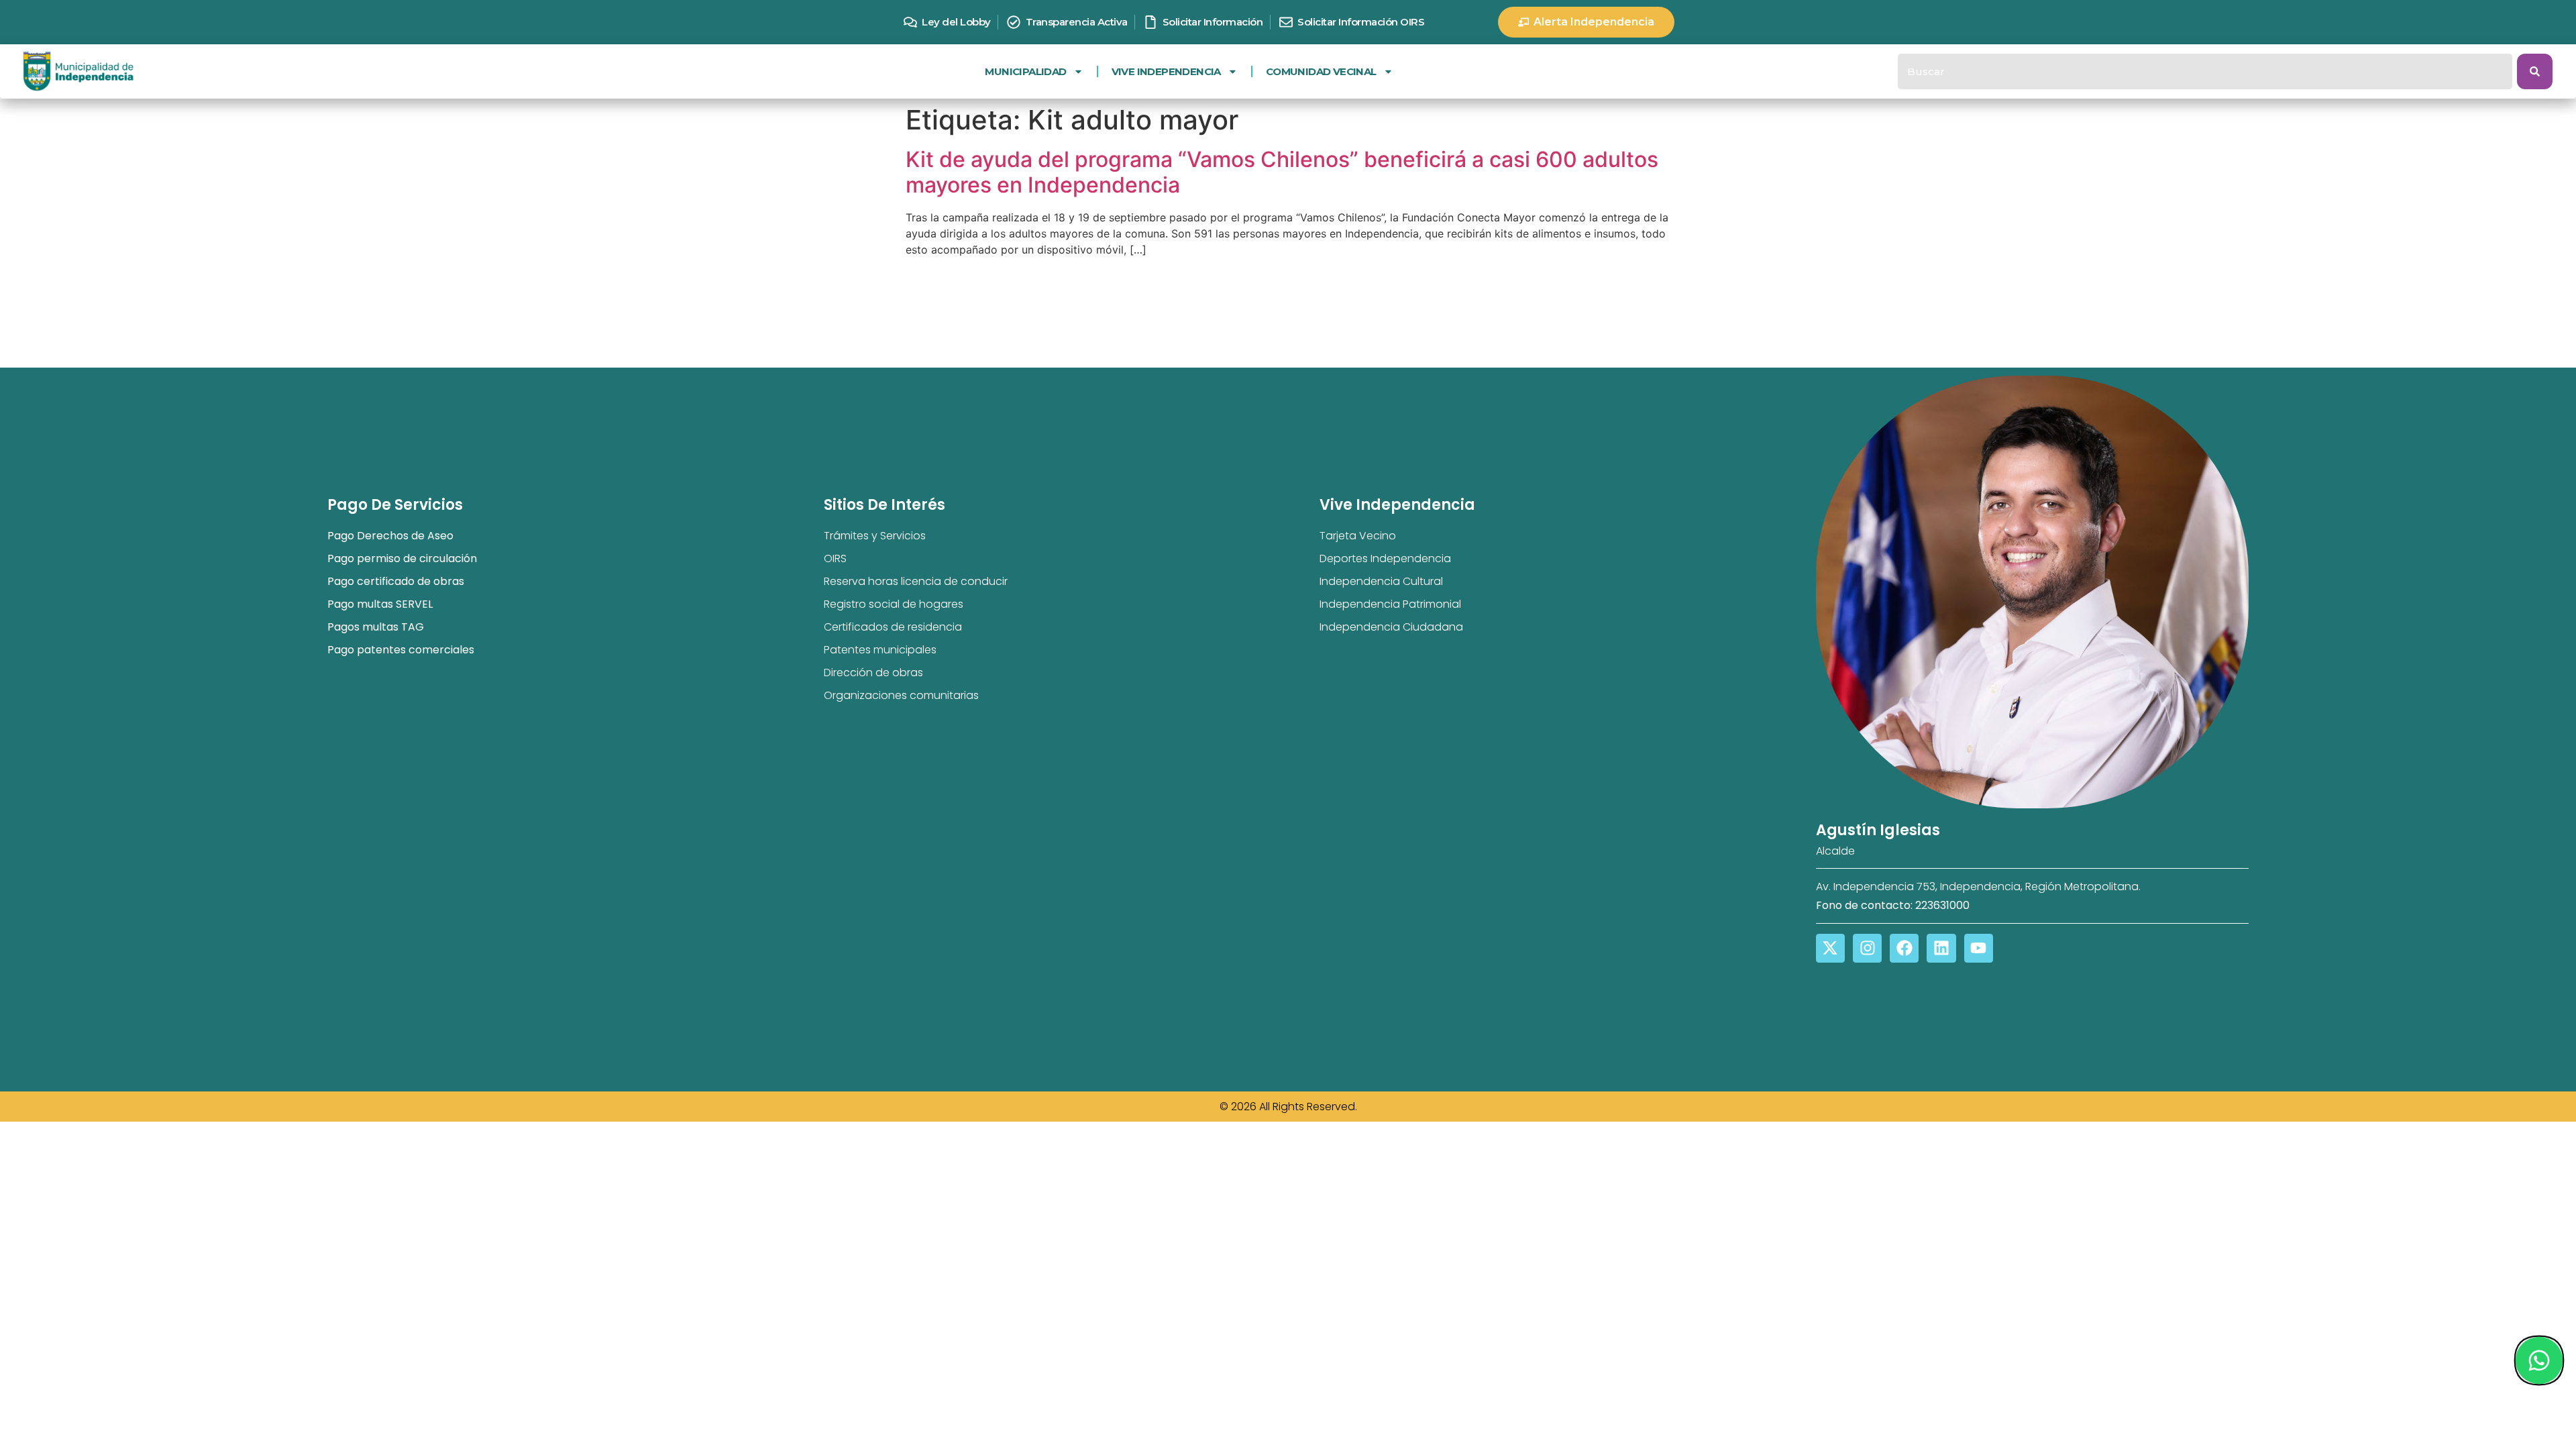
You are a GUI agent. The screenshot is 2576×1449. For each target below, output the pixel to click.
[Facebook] (1904, 948)
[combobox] (2205, 71)
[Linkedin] (1941, 948)
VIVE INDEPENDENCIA (1166, 71)
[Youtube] (1979, 948)
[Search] (2535, 71)
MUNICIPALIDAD (1025, 71)
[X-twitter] (1830, 948)
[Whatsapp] (2538, 1360)
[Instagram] (1867, 948)
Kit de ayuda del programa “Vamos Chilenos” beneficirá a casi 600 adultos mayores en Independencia (1282, 172)
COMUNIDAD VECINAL (1321, 71)
